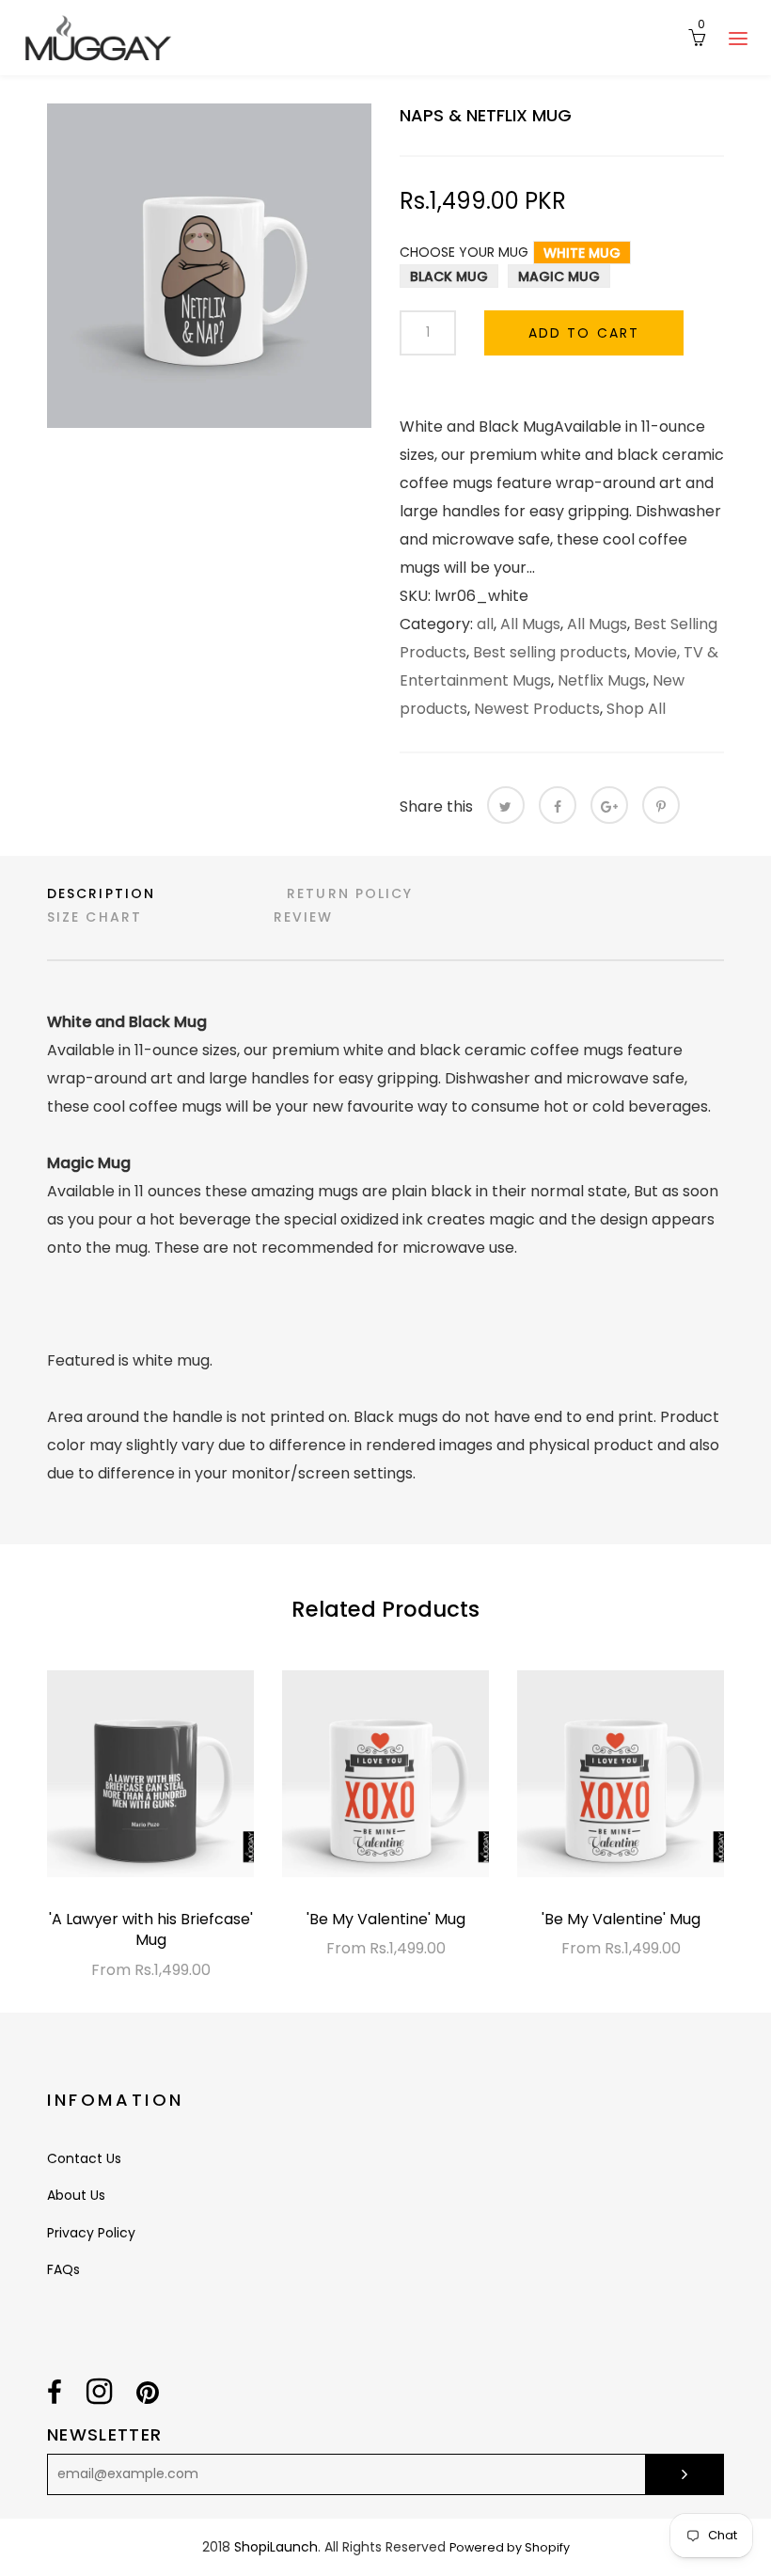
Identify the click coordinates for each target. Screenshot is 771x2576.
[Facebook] (558, 805)
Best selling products (550, 652)
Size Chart (94, 917)
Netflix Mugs (602, 680)
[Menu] (738, 38)
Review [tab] (304, 917)
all (485, 624)
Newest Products (537, 709)
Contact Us (84, 2158)
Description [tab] (101, 893)
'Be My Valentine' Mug (386, 1919)
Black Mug (449, 277)
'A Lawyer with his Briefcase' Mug (151, 1929)
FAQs (63, 2269)
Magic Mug (559, 277)
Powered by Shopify (510, 2547)
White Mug (582, 253)
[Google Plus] (609, 805)
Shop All (636, 709)
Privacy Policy (91, 2233)
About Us (76, 2195)
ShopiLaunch (276, 2547)
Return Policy (350, 893)
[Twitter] (506, 805)
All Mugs (530, 624)
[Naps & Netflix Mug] (209, 266)
